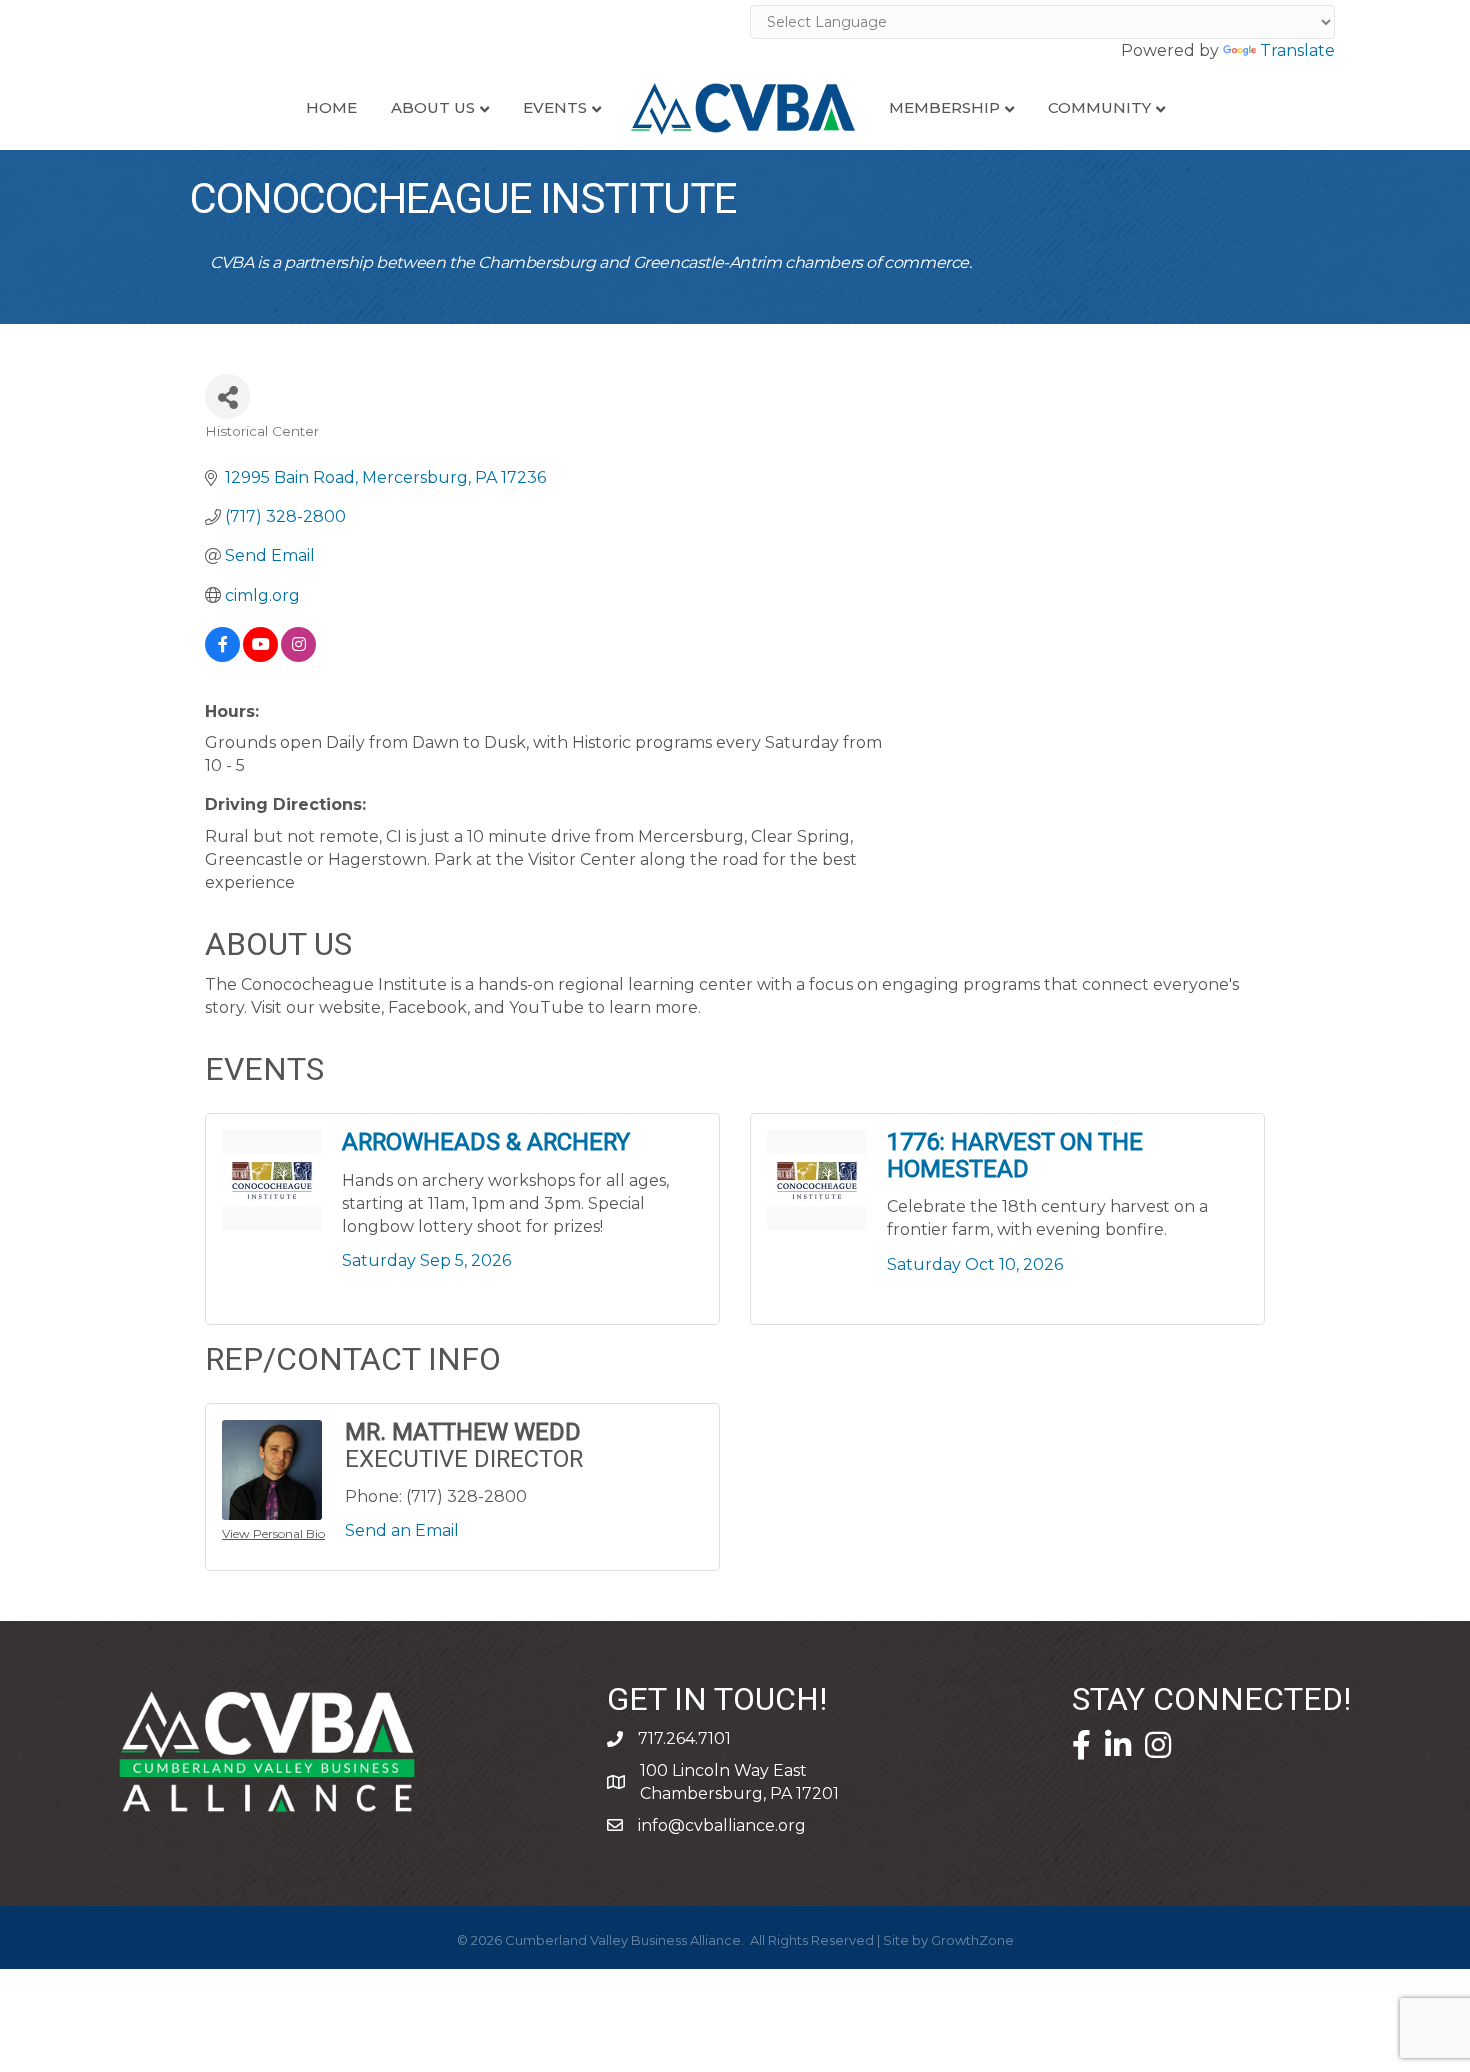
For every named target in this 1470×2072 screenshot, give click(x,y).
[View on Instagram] (298, 656)
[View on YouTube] (260, 656)
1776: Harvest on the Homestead (1015, 1155)
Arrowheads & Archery (486, 1142)
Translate (1297, 50)
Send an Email (402, 1530)
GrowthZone (972, 1940)
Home (331, 107)
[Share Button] (227, 396)
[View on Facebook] (222, 656)
